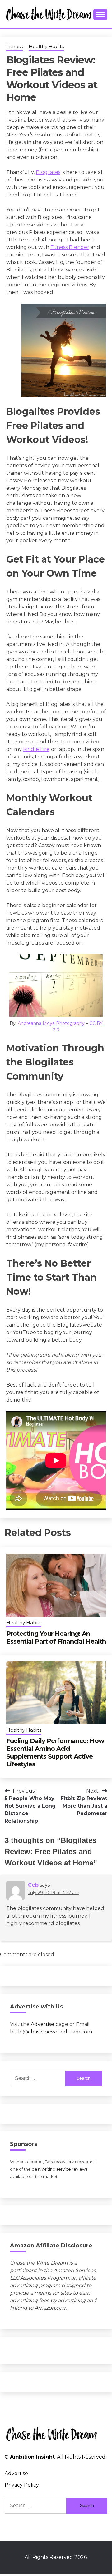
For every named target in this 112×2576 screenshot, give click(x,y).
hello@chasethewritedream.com (51, 2032)
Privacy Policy (22, 2485)
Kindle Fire (36, 749)
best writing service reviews (60, 2169)
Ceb (33, 1885)
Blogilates (48, 172)
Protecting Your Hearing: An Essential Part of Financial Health (56, 1638)
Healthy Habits (46, 46)
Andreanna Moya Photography (51, 1023)
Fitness (14, 46)
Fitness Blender (70, 247)
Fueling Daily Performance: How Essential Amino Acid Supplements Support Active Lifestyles (55, 1752)
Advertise (42, 2024)
